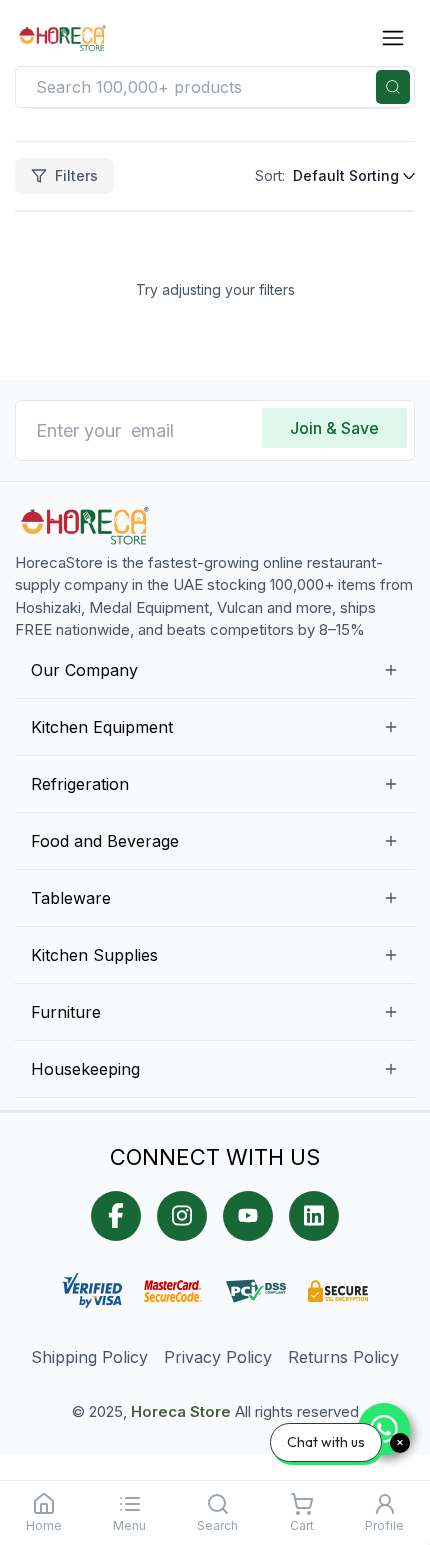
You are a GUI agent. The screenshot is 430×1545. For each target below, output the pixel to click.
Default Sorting (346, 175)
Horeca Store (181, 1411)
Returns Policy (343, 1357)
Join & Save (334, 428)
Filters (76, 175)
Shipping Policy (89, 1357)
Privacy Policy (218, 1357)
